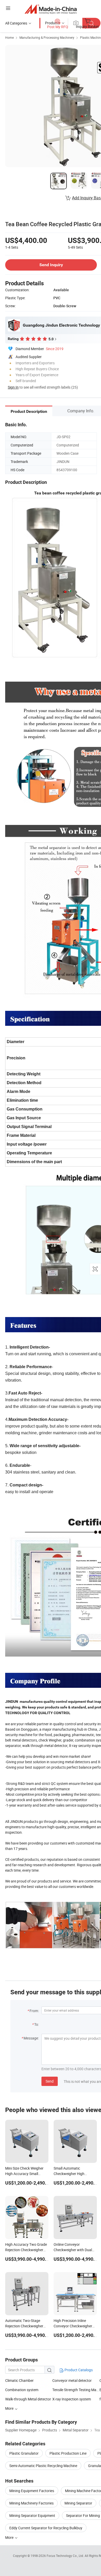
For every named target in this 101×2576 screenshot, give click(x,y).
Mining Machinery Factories (31, 2503)
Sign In (13, 387)
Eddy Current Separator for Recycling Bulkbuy (46, 2528)
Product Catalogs (78, 2370)
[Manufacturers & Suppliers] (51, 9)
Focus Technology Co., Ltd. (66, 2556)
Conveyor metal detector (72, 2380)
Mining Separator (78, 2503)
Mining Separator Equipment (32, 2515)
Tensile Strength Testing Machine (76, 2390)
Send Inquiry (51, 265)
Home (9, 37)
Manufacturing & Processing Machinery (47, 37)
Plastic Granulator (24, 2453)
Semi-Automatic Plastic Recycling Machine (43, 2466)
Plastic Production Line (68, 2453)
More (10, 2537)
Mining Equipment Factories (32, 2491)
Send (50, 2081)
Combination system (22, 2390)
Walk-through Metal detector (28, 2399)
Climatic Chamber (19, 2380)
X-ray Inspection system (72, 2399)
